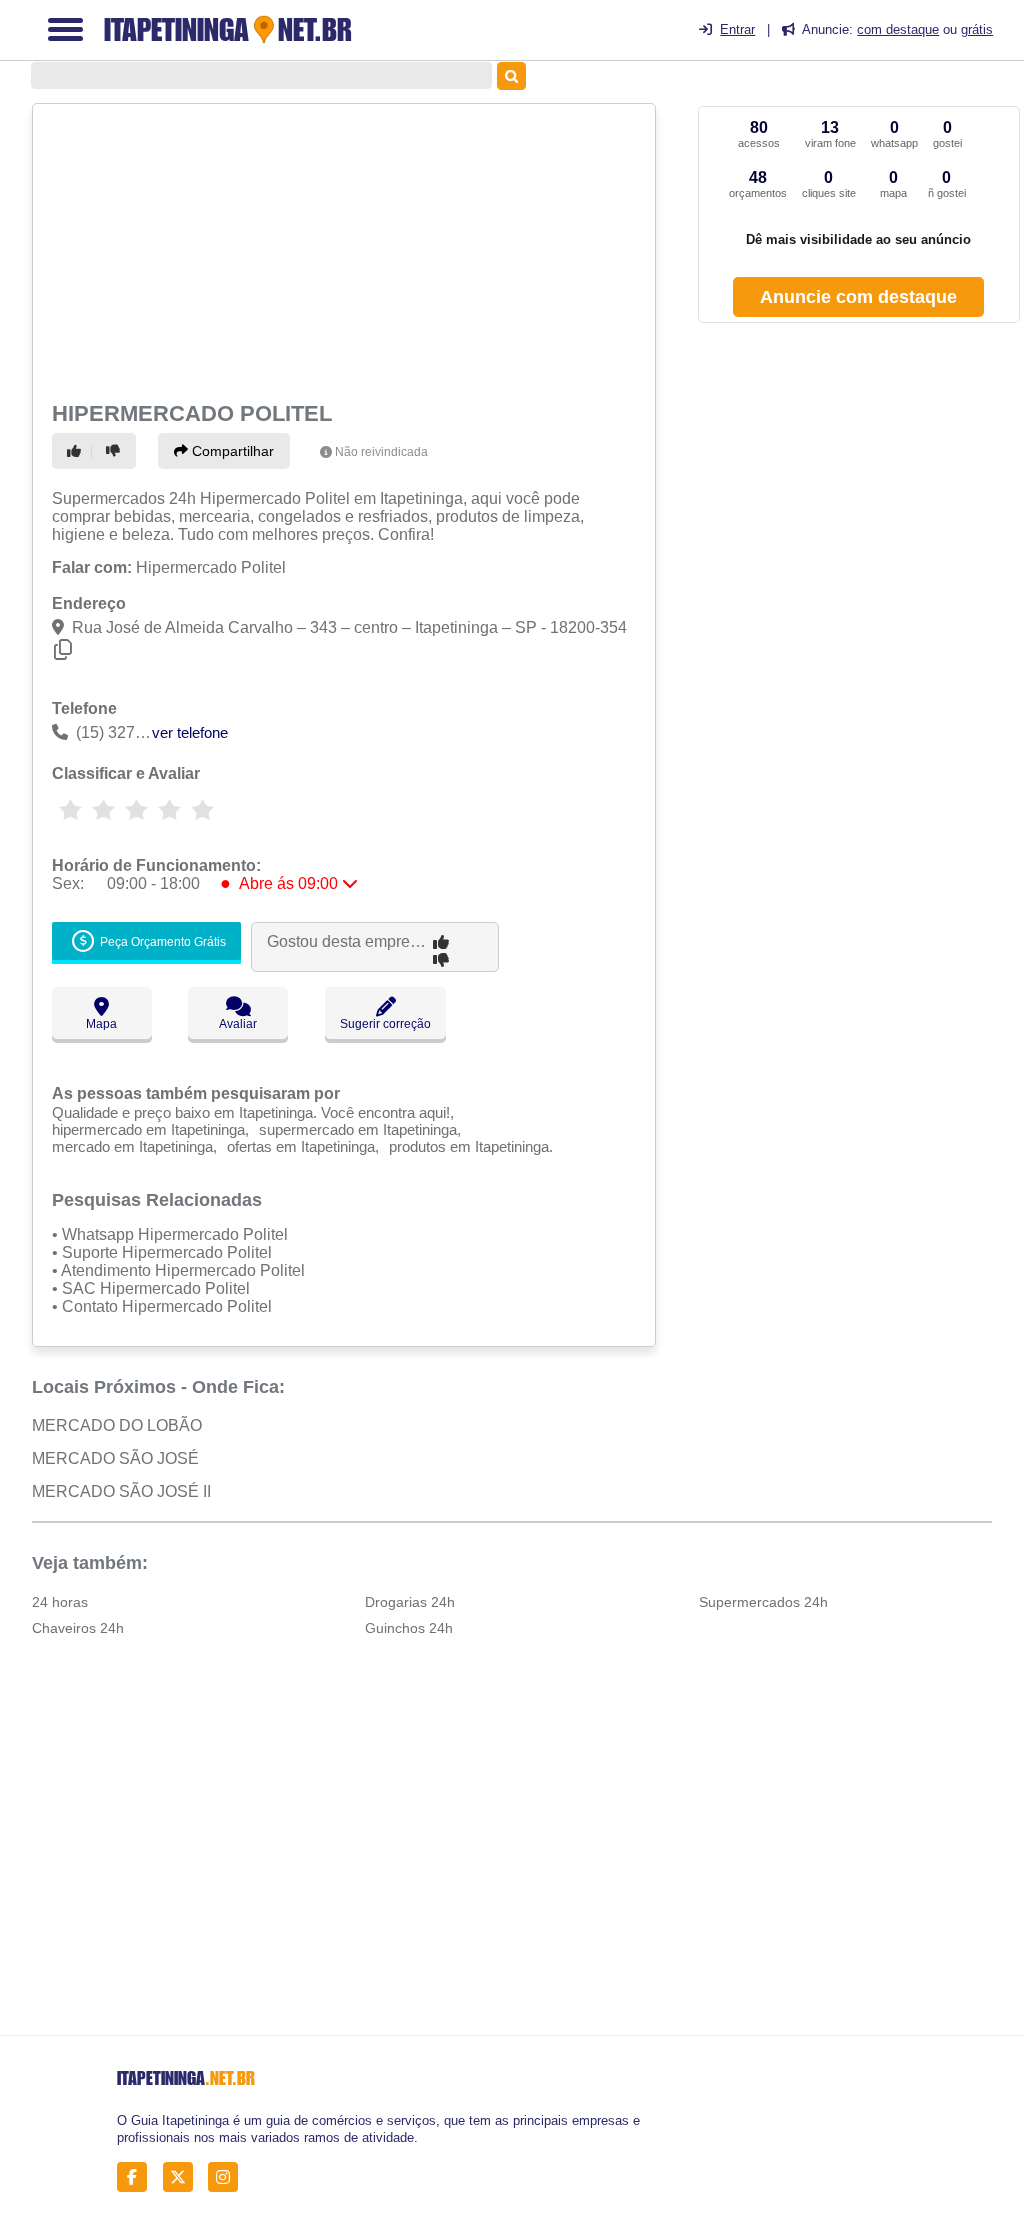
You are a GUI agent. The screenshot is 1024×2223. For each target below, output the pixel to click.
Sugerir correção (385, 1024)
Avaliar (238, 1024)
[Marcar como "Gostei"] (77, 451)
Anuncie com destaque (858, 297)
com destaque (898, 29)
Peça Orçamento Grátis (161, 942)
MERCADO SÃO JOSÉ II (121, 1491)
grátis (977, 29)
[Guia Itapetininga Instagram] (228, 2177)
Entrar (737, 29)
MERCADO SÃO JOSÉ (115, 1458)
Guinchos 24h (409, 1628)
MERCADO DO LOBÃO (117, 1425)
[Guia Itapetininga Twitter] (183, 2177)
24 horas (60, 1602)
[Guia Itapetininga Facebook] (137, 2177)
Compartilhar (231, 451)
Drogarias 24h (410, 1602)
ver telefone (190, 732)
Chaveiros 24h (78, 1628)
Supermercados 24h (763, 1602)
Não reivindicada (381, 452)
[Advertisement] (341, 250)
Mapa (101, 1024)
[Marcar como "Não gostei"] (116, 451)
